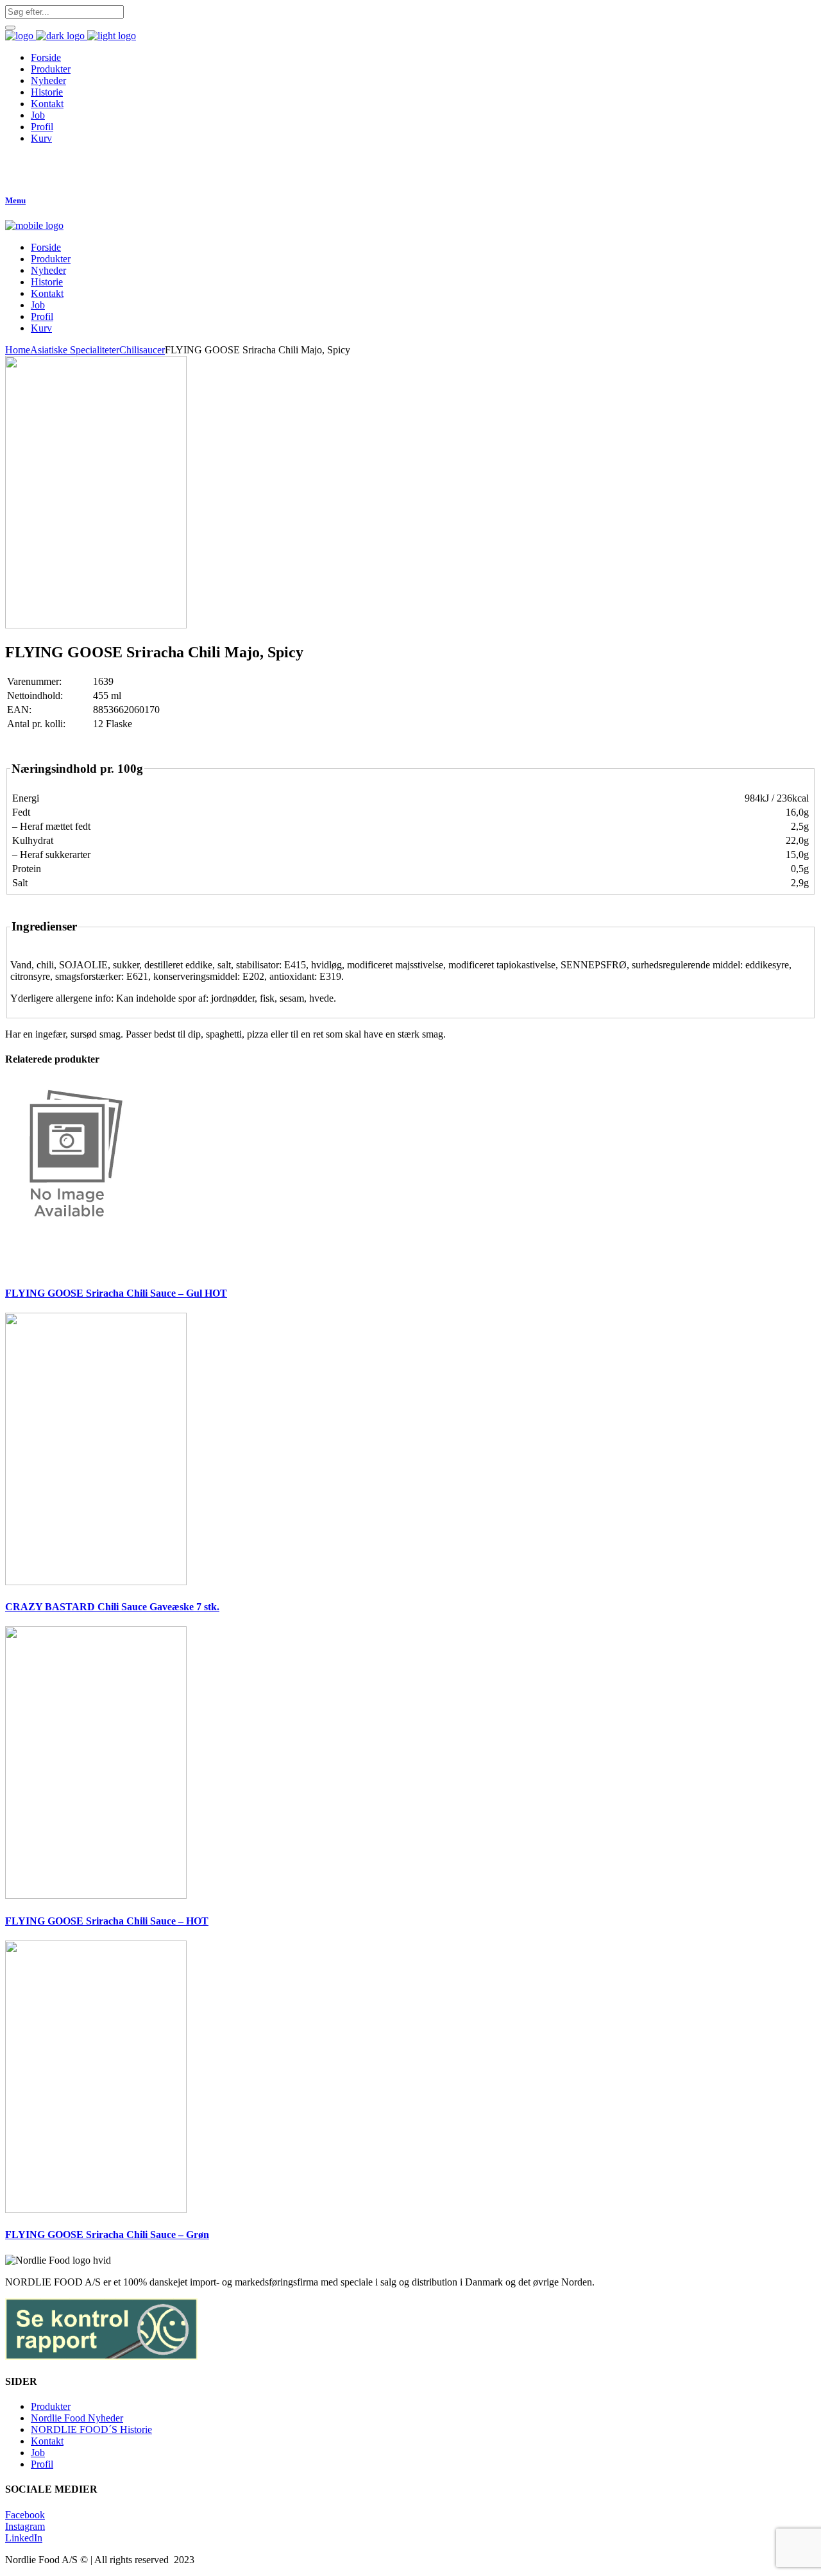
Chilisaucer (142, 350)
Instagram (25, 2526)
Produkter (51, 2406)
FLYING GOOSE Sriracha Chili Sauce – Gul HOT (116, 1293)
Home (18, 350)
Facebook (25, 2515)
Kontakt (47, 2441)
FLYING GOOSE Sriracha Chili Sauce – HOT (107, 1921)
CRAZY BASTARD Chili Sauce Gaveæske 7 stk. (112, 1607)
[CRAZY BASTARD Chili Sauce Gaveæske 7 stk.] (96, 1582)
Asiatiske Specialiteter (75, 350)
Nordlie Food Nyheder (77, 2418)
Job (38, 2453)
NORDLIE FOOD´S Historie (91, 2429)
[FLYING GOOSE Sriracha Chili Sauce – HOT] (96, 1895)
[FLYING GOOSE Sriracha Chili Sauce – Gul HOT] (69, 1267)
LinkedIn (24, 2538)
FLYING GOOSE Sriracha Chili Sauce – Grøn (107, 2235)
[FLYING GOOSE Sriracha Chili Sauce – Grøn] (96, 2210)
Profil (42, 2464)
